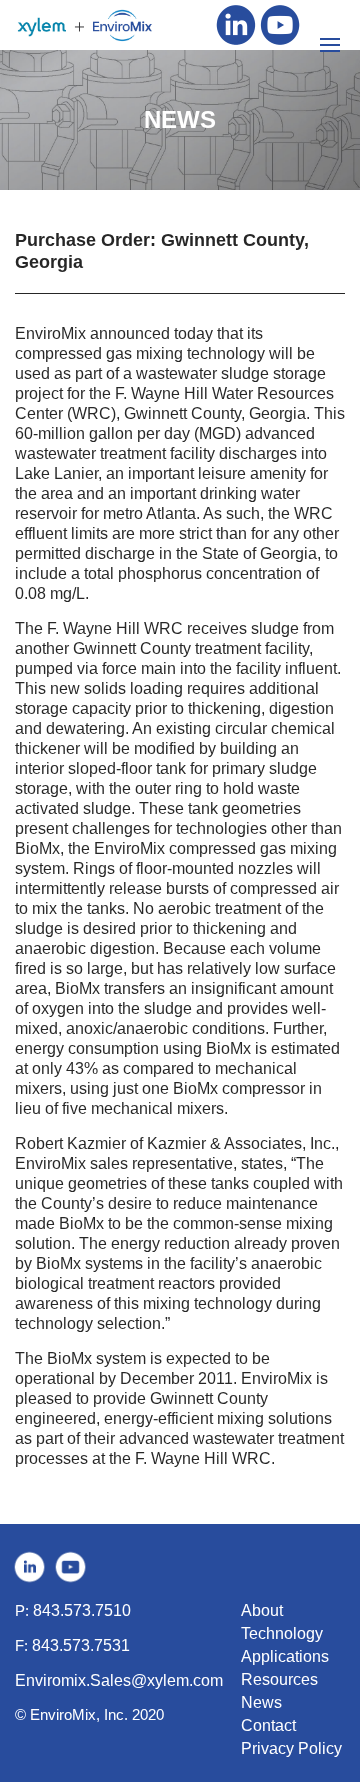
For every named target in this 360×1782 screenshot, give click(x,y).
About (262, 1610)
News (261, 1702)
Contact (268, 1725)
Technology (282, 1633)
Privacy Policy (291, 1748)
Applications (285, 1656)
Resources (279, 1679)
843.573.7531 (81, 1645)
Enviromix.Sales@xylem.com (119, 1680)
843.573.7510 (82, 1610)
